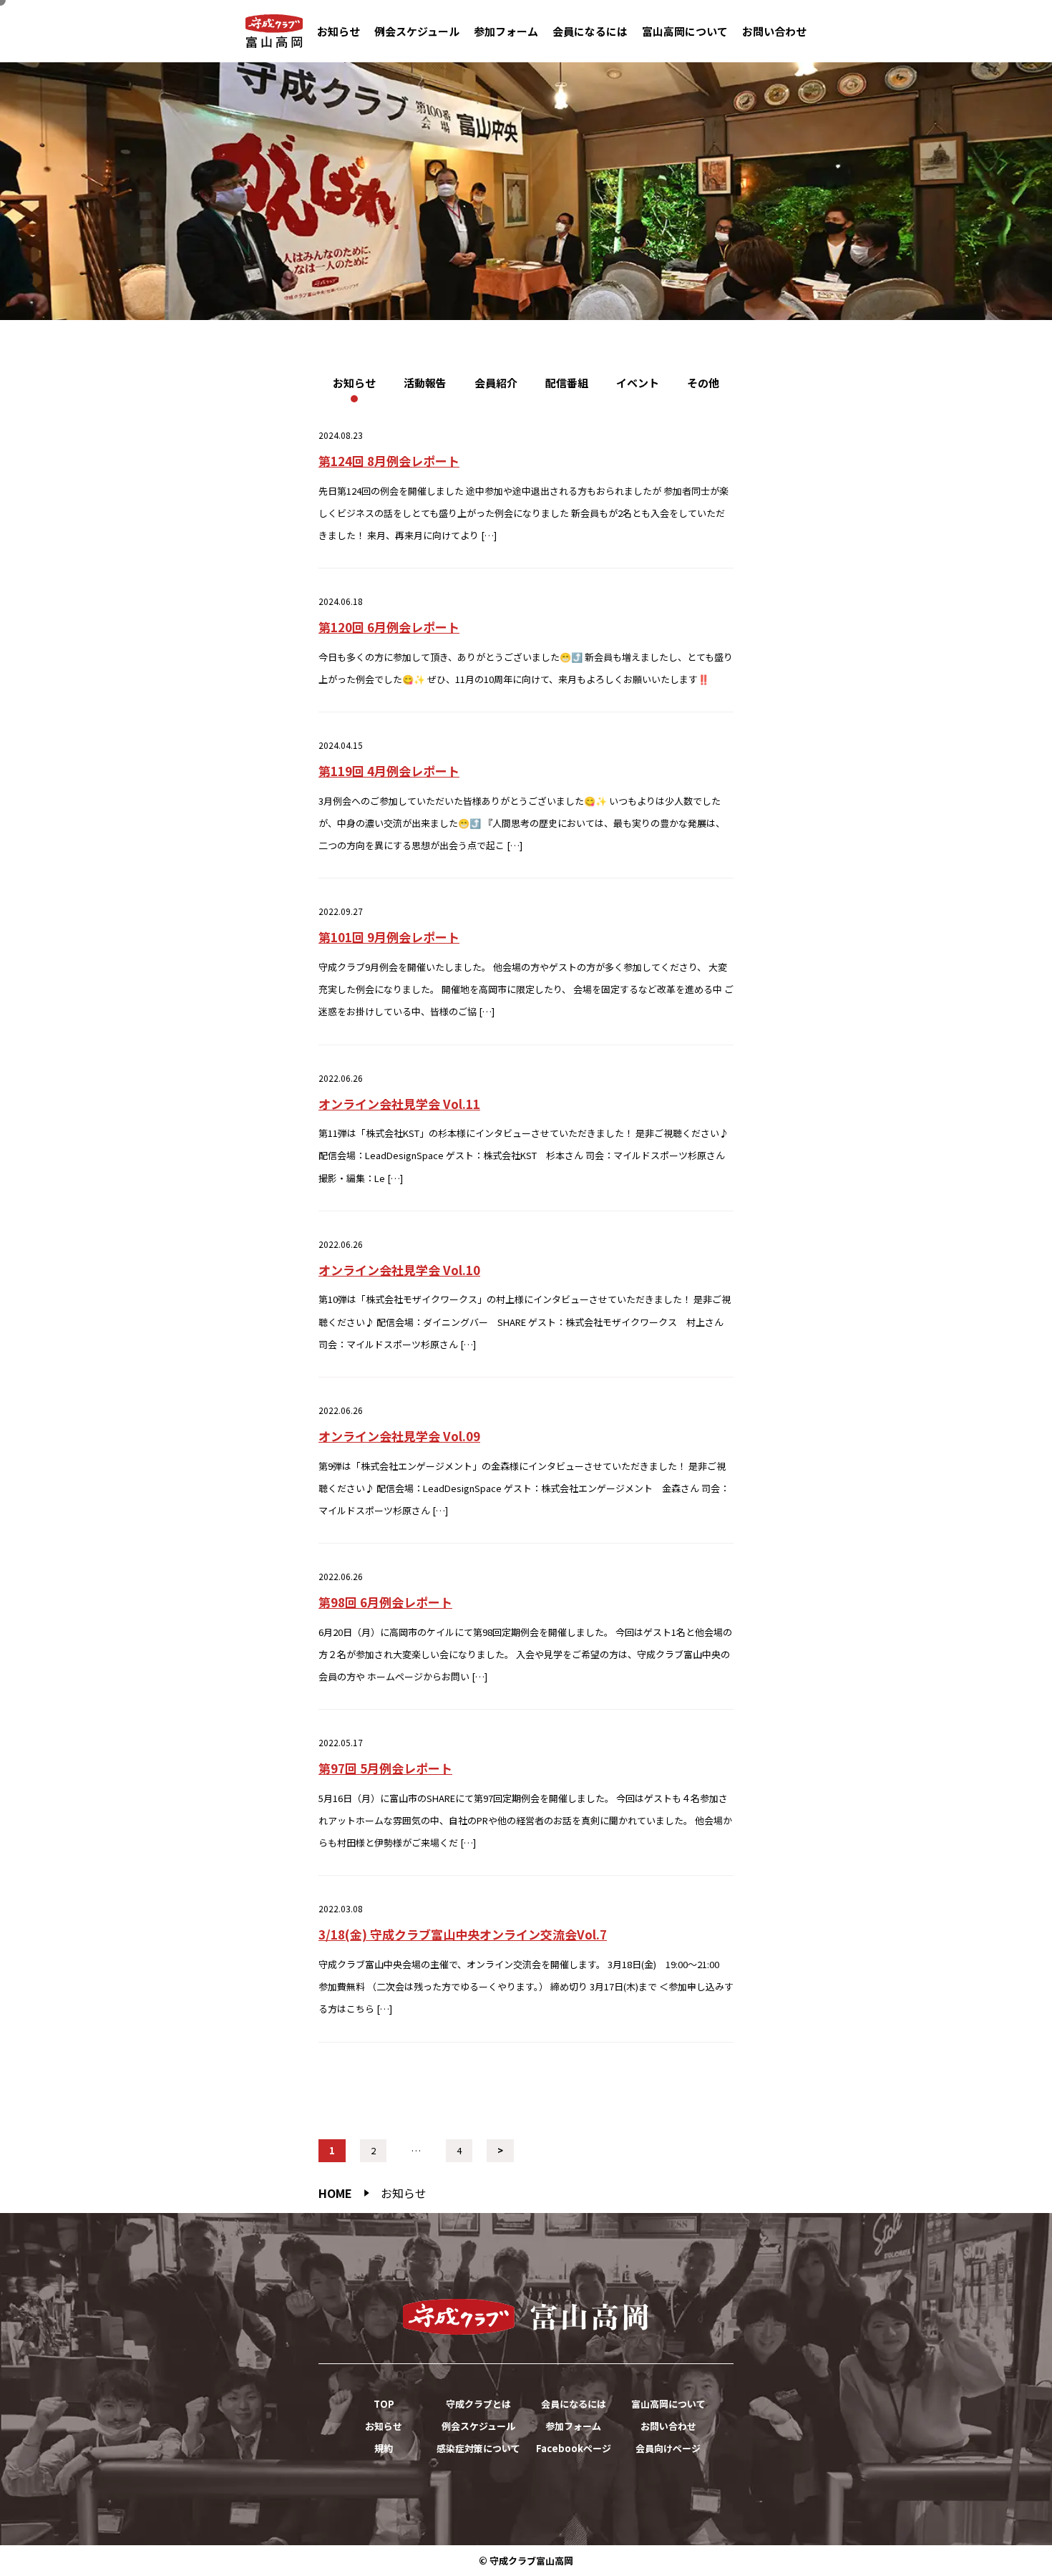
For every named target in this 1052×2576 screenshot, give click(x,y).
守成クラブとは (478, 2404)
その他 (703, 383)
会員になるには (590, 31)
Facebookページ (574, 2448)
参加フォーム (506, 31)
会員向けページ (668, 2448)
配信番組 (567, 383)
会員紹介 (496, 383)
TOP (384, 2404)
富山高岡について (685, 31)
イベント (638, 383)
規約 (384, 2448)
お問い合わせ (774, 31)
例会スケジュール (417, 31)
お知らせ (339, 31)
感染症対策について (478, 2448)
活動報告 (425, 383)
